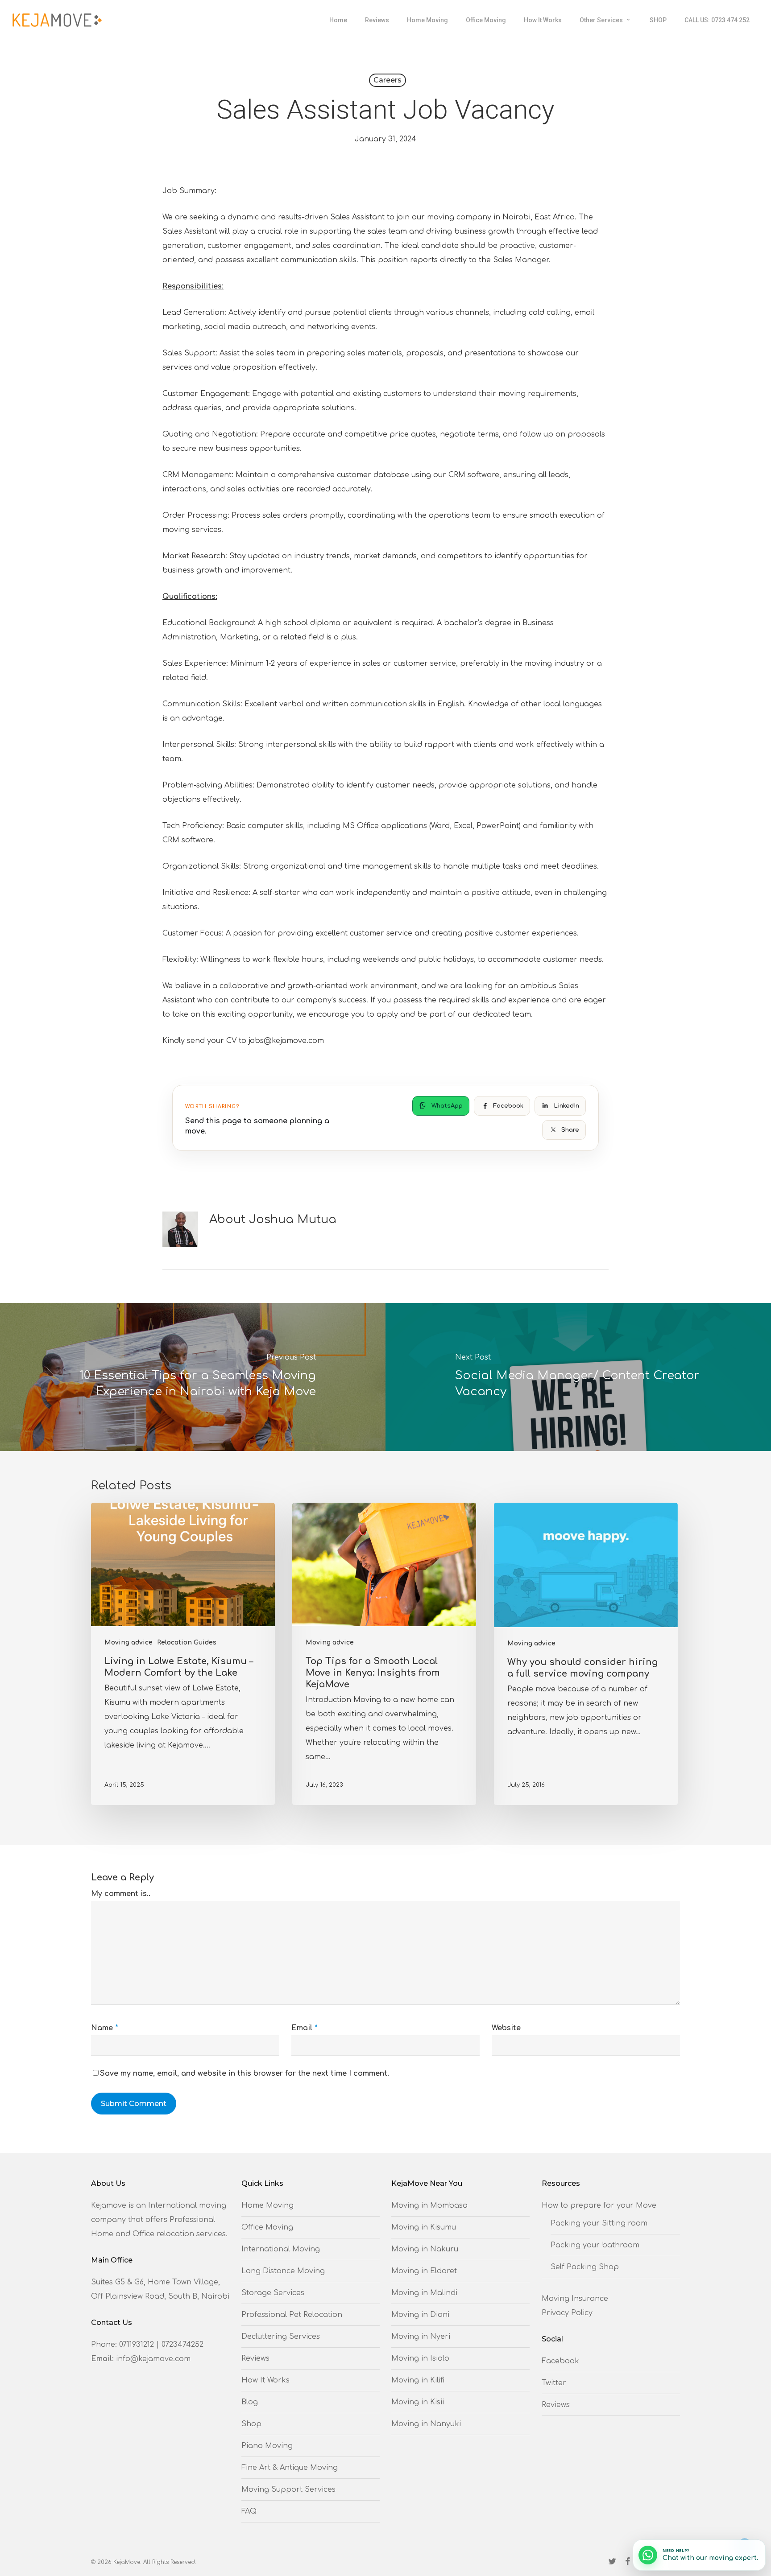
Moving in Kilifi (418, 2380)
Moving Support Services (288, 2489)
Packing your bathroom (595, 2245)
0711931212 (137, 2345)
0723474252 (182, 2345)
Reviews (255, 2358)
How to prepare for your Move (599, 2205)
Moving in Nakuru (425, 2249)
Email (305, 2028)
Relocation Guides (187, 1642)
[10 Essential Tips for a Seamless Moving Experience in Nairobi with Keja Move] (193, 1377)
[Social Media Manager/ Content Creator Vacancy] (578, 1377)
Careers (388, 80)
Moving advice (128, 1642)
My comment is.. (121, 1894)
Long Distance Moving (283, 2271)
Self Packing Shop (585, 2267)
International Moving (281, 2249)
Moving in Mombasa (429, 2205)
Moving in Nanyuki (426, 2424)
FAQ (249, 2511)
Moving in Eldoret (424, 2271)
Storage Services (273, 2293)
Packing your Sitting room (599, 2223)
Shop (251, 2424)
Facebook (560, 2361)
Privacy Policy (567, 2313)
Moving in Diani (420, 2315)
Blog (250, 2402)
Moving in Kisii (418, 2402)
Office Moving (267, 2227)
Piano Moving (267, 2446)
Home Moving (267, 2205)
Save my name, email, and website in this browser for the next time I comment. (245, 2073)
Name (105, 2028)
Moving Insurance (575, 2299)
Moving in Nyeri (421, 2337)
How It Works (265, 2380)
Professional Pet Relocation (292, 2315)
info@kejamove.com (153, 2359)
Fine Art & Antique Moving (290, 2468)
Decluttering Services (281, 2337)
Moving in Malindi (424, 2293)
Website (506, 2028)
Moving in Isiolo (420, 2358)
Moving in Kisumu (424, 2227)
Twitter (554, 2383)
